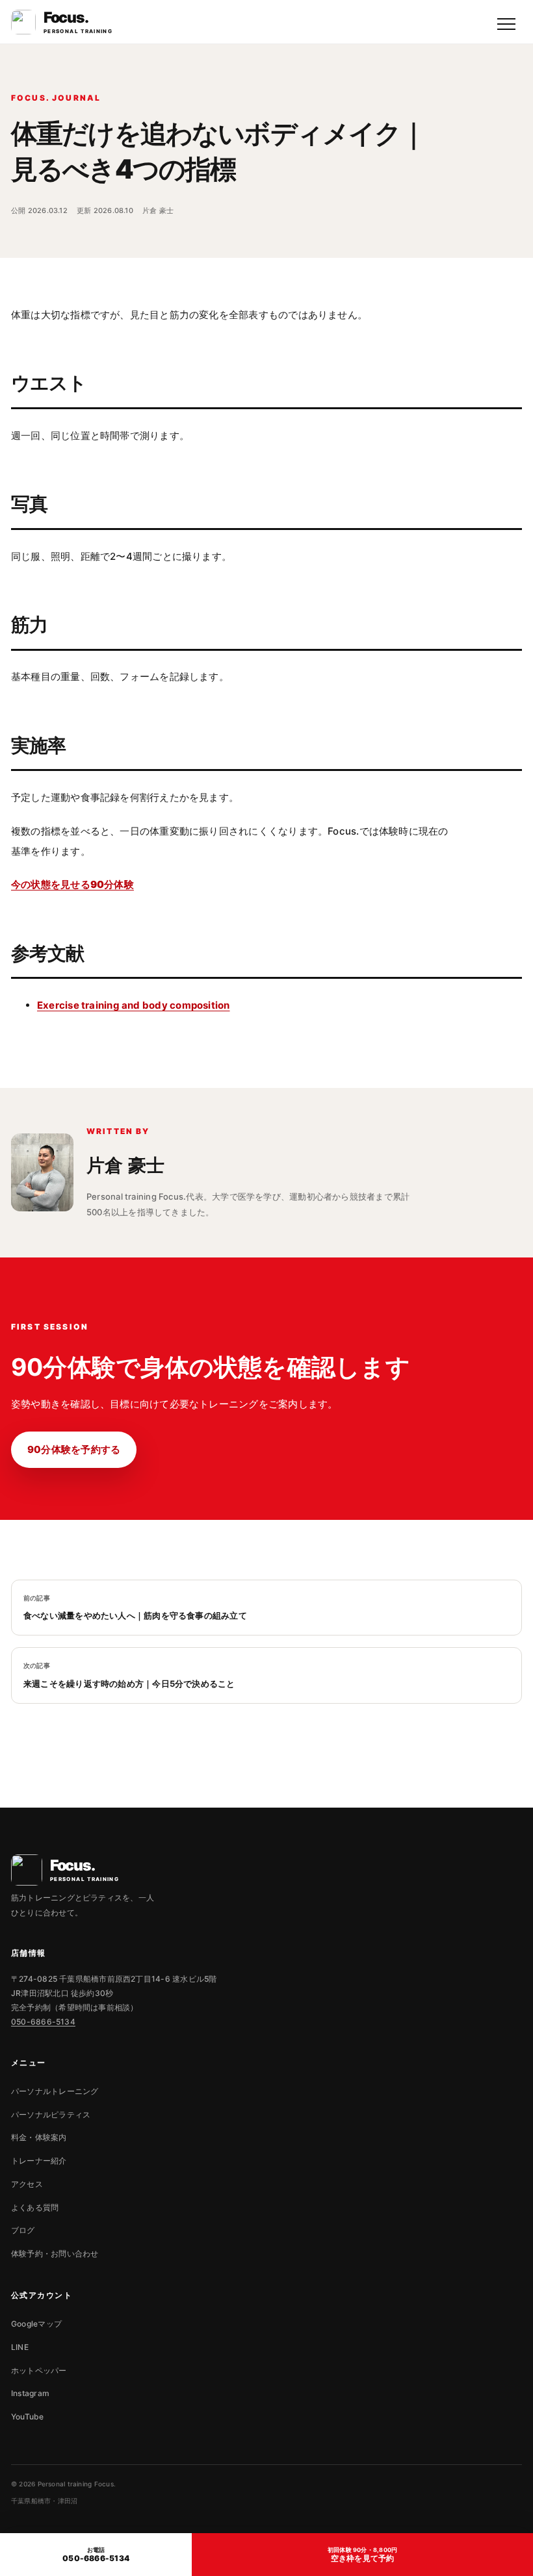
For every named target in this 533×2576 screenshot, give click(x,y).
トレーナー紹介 (39, 2161)
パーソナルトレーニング (55, 2091)
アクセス (27, 2184)
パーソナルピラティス (51, 2115)
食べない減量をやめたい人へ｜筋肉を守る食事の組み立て (135, 1608)
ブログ (23, 2230)
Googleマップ (36, 2324)
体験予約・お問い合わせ (55, 2254)
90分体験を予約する (74, 1449)
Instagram (30, 2393)
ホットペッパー (39, 2370)
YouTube (28, 2417)
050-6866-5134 (43, 2022)
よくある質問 (35, 2207)
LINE (20, 2347)
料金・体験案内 (39, 2137)
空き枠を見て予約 (362, 2555)
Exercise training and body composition (134, 1005)
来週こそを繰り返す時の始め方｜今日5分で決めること (129, 1675)
